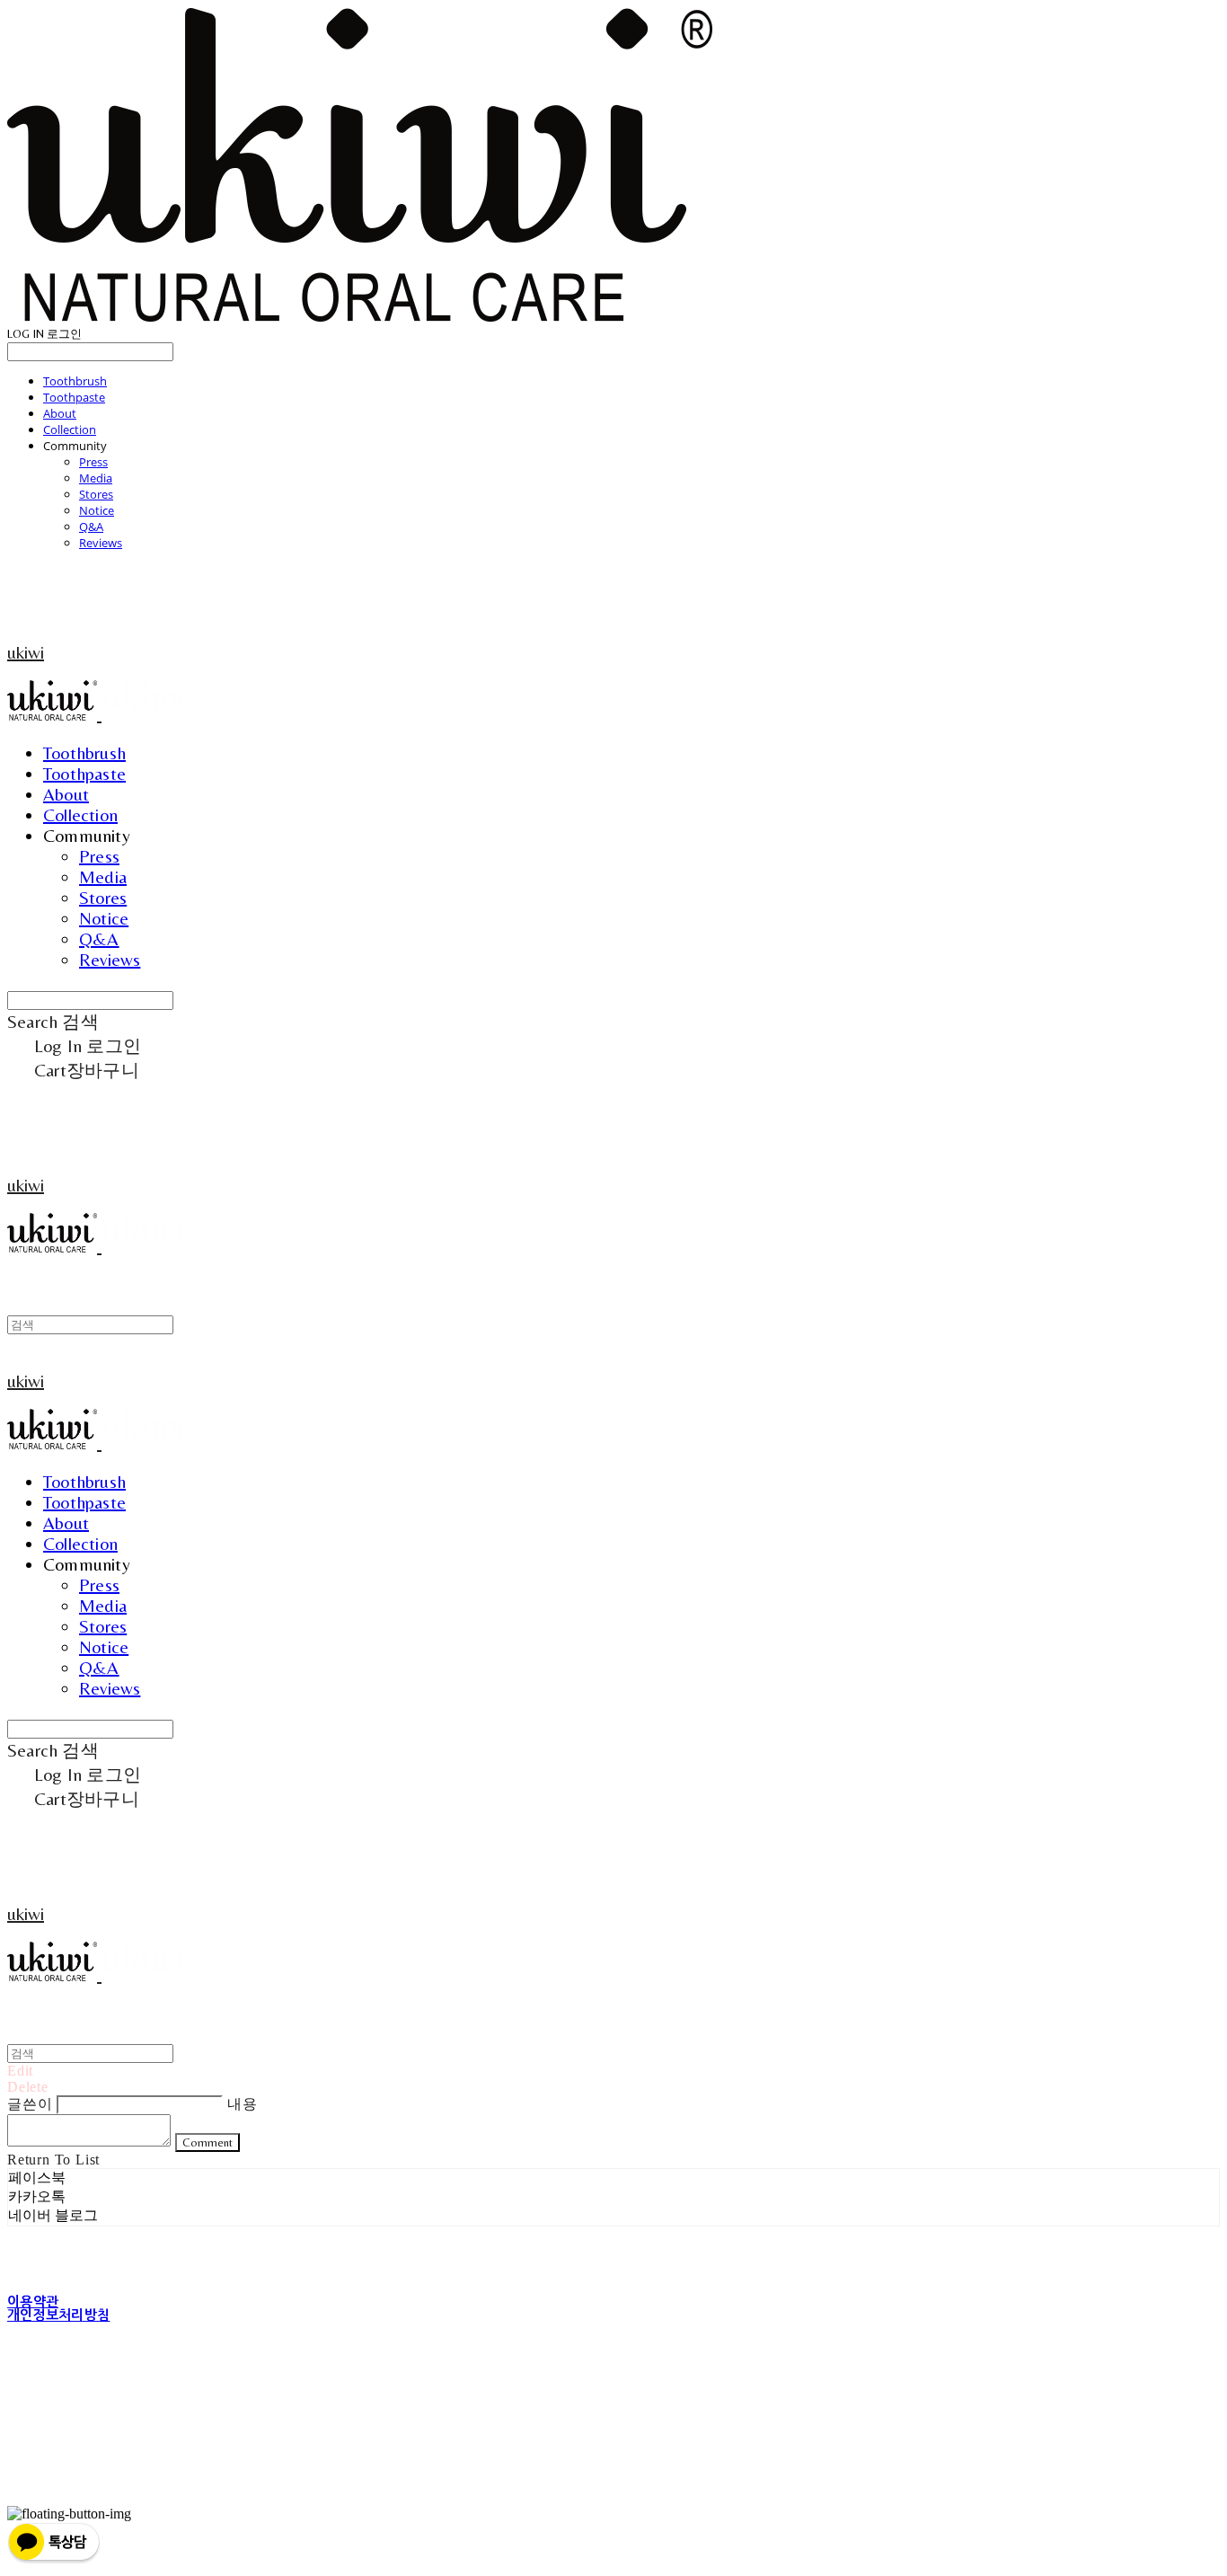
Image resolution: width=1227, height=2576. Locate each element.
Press (93, 462)
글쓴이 (30, 2104)
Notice (97, 510)
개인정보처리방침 (58, 2315)
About (60, 413)
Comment (207, 2142)
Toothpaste (74, 397)
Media (96, 478)
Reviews (101, 543)
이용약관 (33, 2302)
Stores (96, 494)
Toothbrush (75, 381)
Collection (70, 429)
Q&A (91, 527)
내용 (243, 2104)
